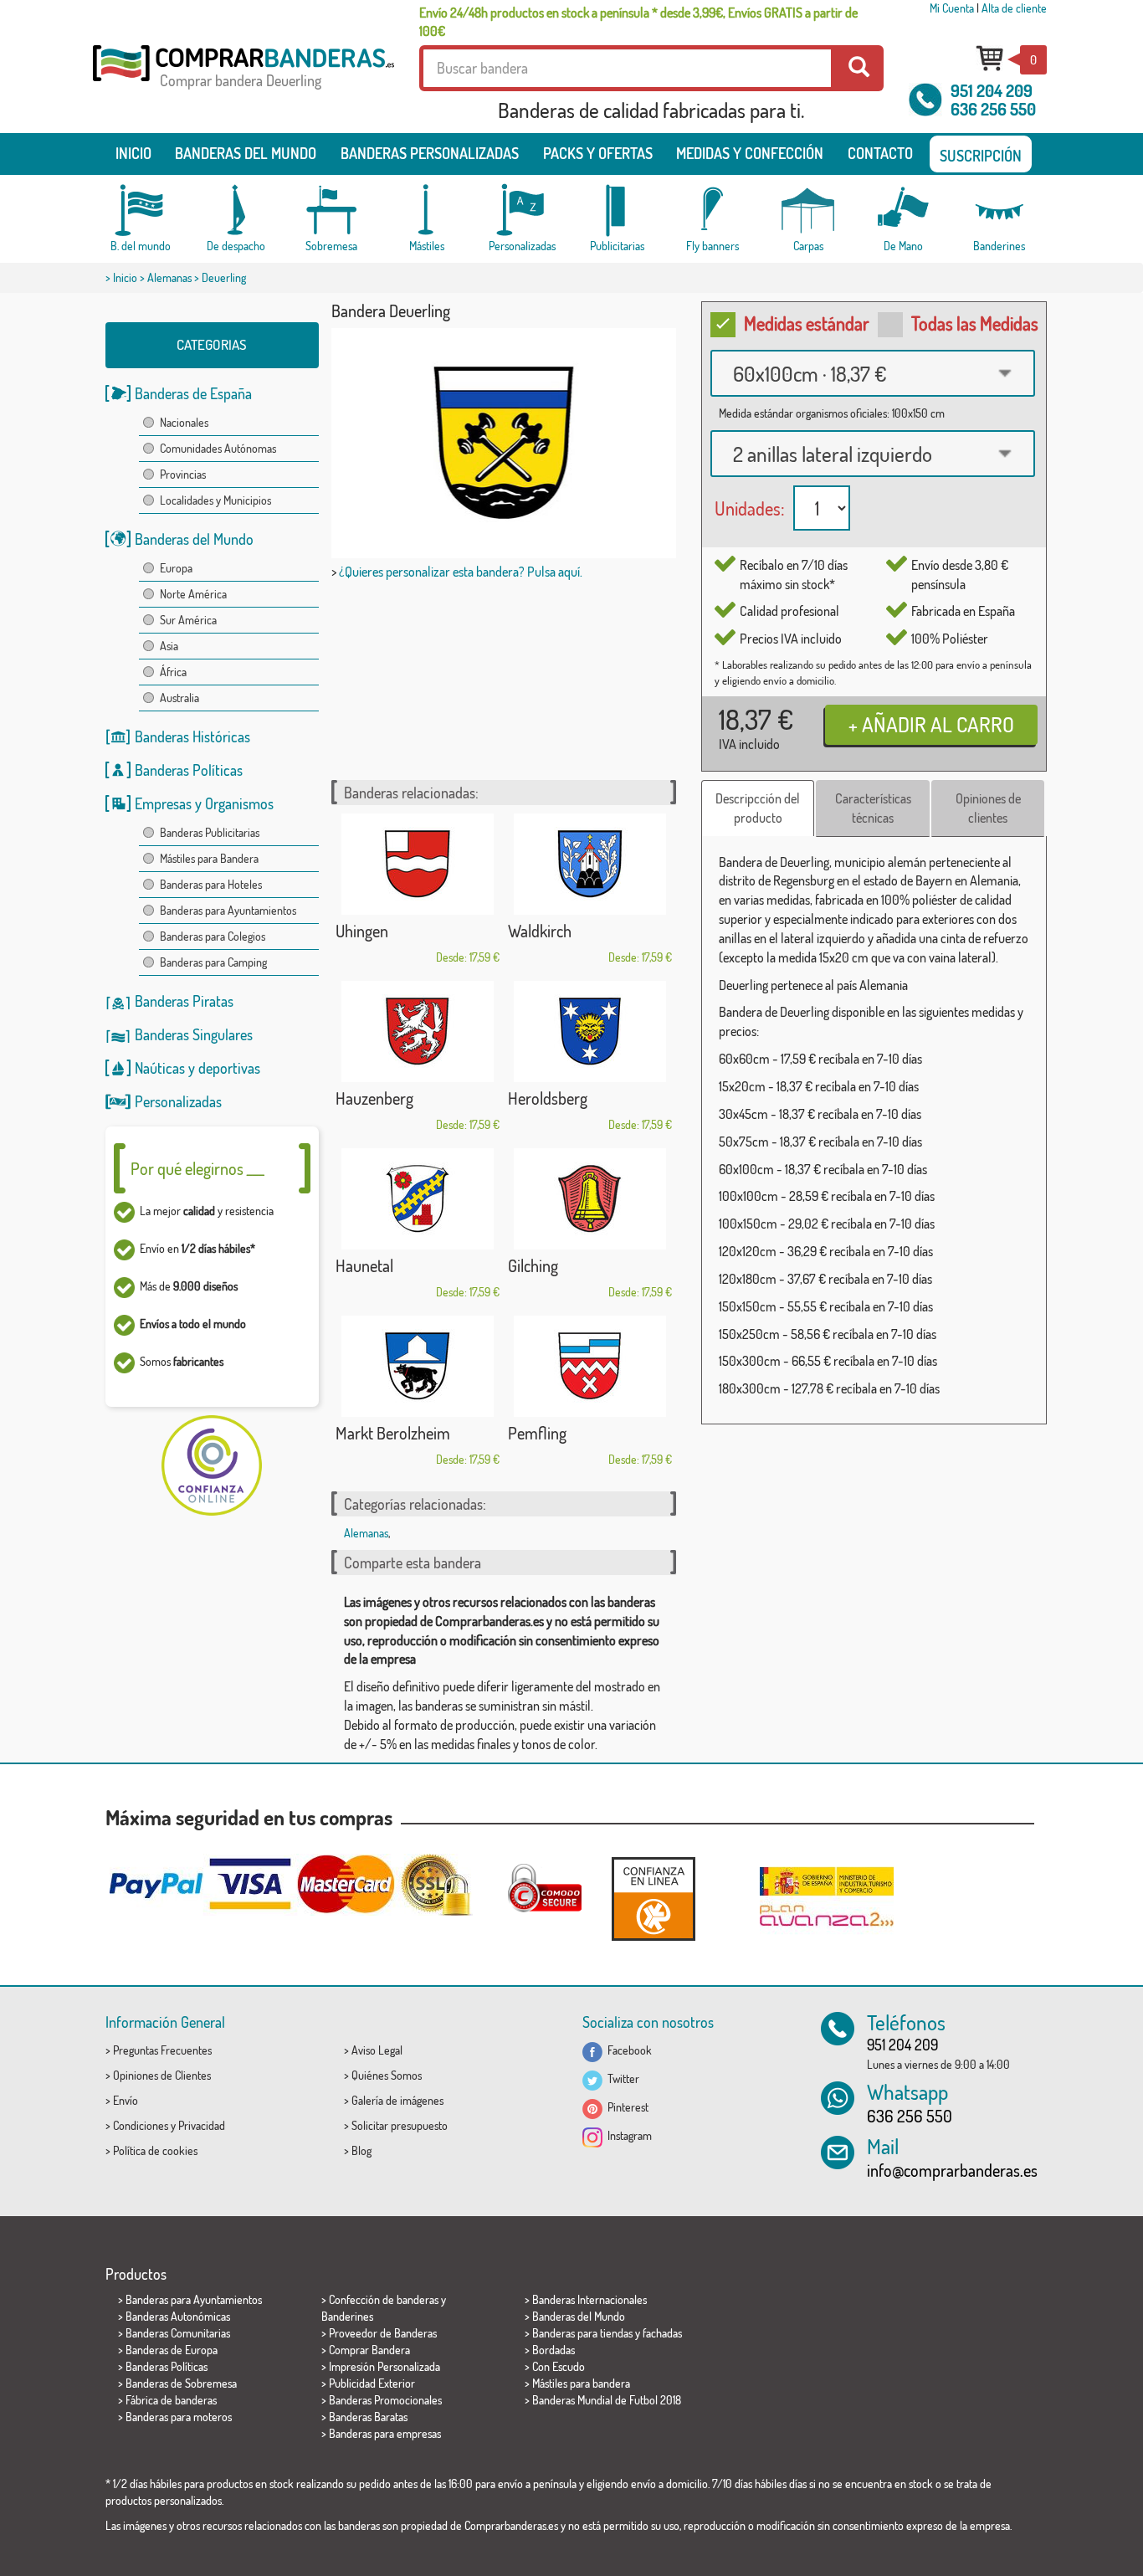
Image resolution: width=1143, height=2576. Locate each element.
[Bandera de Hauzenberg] (418, 1031)
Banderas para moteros (179, 2417)
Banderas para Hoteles (211, 884)
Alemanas (169, 277)
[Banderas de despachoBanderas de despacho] (236, 210)
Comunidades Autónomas (218, 448)
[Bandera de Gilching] (590, 1199)
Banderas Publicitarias (210, 832)
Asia (169, 646)
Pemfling (537, 1433)
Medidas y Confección (750, 153)
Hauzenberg (374, 1098)
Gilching (533, 1265)
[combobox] (873, 373)
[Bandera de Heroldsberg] (590, 1031)
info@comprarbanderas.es (952, 2170)
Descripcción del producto (758, 808)
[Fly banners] (713, 210)
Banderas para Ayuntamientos (228, 910)
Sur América (188, 620)
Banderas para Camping (213, 962)
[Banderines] (999, 210)
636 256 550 (993, 109)
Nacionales (184, 422)
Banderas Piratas (184, 1001)
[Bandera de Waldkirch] (590, 864)
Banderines (347, 2316)
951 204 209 (992, 90)
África (173, 672)
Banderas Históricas (192, 736)
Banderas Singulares (194, 1034)
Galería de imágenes (397, 2100)
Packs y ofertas (598, 153)
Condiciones (141, 2125)
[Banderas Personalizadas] (522, 210)
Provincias (183, 474)
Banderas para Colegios (213, 936)
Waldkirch (540, 931)
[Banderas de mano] (904, 210)
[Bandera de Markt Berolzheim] (418, 1366)
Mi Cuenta (952, 8)
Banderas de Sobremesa (181, 2383)
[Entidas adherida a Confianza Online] (654, 1899)
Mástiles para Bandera (209, 858)
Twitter (621, 2078)
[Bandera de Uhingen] (418, 864)
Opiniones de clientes (988, 808)
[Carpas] (808, 210)
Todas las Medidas (975, 323)
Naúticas (160, 1068)
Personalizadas (178, 1101)
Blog (361, 2150)
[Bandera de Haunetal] (418, 1199)
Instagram (627, 2135)
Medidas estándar (807, 323)
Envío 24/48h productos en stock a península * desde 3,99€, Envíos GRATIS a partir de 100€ (638, 22)
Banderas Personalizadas (430, 153)
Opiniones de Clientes (162, 2075)
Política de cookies (155, 2150)
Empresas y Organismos (204, 803)
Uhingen (362, 931)
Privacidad (202, 2125)
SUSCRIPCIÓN (981, 156)
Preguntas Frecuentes (162, 2050)
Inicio (133, 153)
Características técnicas (873, 808)
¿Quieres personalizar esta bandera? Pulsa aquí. (461, 572)
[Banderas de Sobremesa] (331, 210)
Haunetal (364, 1265)
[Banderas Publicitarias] (618, 210)
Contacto (880, 153)
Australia (179, 698)
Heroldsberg (548, 1098)
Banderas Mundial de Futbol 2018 (607, 2400)
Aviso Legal (377, 2050)
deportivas (229, 1068)
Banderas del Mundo (194, 539)
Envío (126, 2100)
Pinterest (625, 2107)
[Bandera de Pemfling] (590, 1366)
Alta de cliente (1014, 8)
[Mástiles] (427, 210)
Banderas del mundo (246, 153)
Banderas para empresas (385, 2433)
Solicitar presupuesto (400, 2125)
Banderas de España (193, 393)
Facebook (627, 2050)
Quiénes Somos (387, 2075)
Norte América (193, 594)
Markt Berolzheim (393, 1433)
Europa (176, 568)
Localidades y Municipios (215, 500)
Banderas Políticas (189, 770)
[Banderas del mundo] (141, 210)
